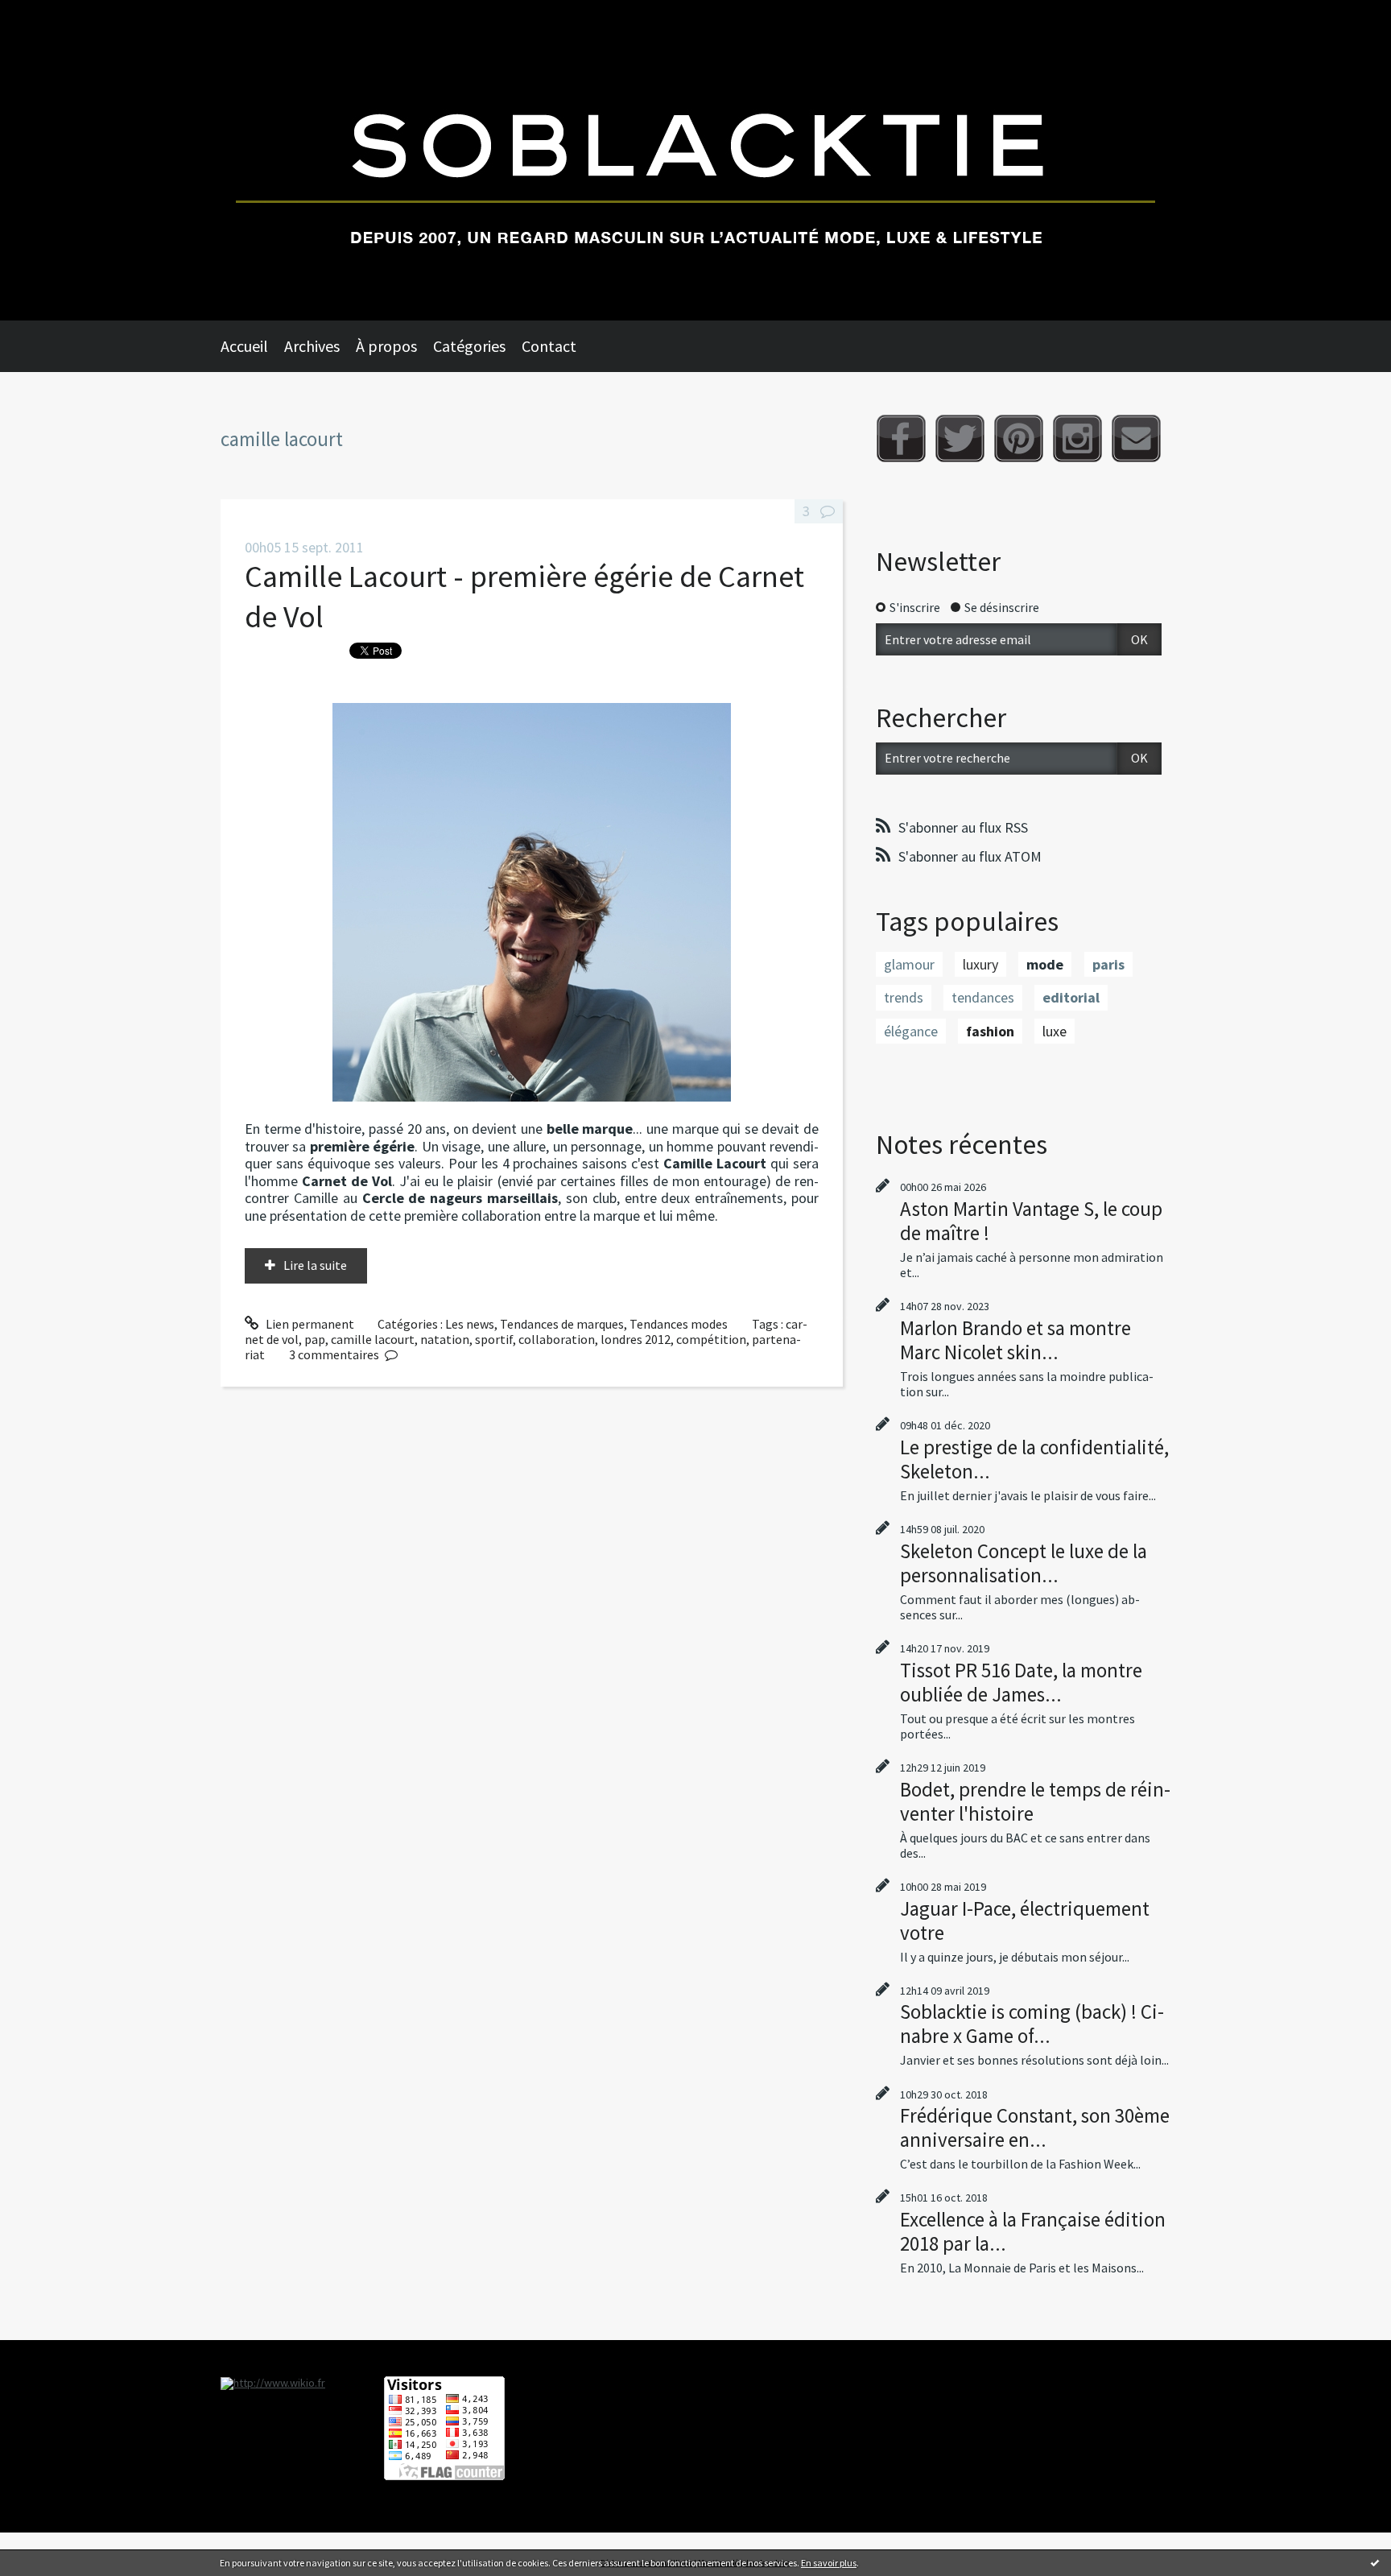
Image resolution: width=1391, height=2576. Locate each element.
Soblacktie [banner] (695, 160)
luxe (1055, 1031)
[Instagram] (1077, 438)
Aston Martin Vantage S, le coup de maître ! (1031, 1221)
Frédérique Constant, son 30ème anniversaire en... (1035, 2127)
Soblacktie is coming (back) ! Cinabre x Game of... (1032, 2024)
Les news (470, 1324)
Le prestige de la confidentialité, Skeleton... (1034, 1459)
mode (1045, 964)
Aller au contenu (53, 14)
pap (315, 1339)
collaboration (557, 1339)
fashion (990, 1031)
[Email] (1136, 438)
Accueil (244, 346)
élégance (911, 1031)
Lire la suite (315, 1265)
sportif (494, 1339)
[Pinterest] (1019, 438)
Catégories (469, 346)
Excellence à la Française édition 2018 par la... (1033, 2231)
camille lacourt (373, 1339)
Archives (312, 346)
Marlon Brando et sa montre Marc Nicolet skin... (1015, 1340)
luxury (980, 964)
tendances (983, 997)
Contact (549, 346)
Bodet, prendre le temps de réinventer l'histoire (1035, 1801)
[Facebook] (901, 438)
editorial (1071, 997)
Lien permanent (309, 1324)
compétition (711, 1339)
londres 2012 (636, 1339)
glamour (909, 964)
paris (1108, 964)
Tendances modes (679, 1324)
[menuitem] (252, 346)
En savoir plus (829, 2563)
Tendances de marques (562, 1324)
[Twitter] (960, 438)
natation (445, 1339)
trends (904, 997)
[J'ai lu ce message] (1375, 2562)
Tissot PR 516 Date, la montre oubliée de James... (1021, 1682)
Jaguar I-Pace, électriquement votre (1025, 1921)
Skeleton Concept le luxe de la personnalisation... (1024, 1563)
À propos (386, 346)
